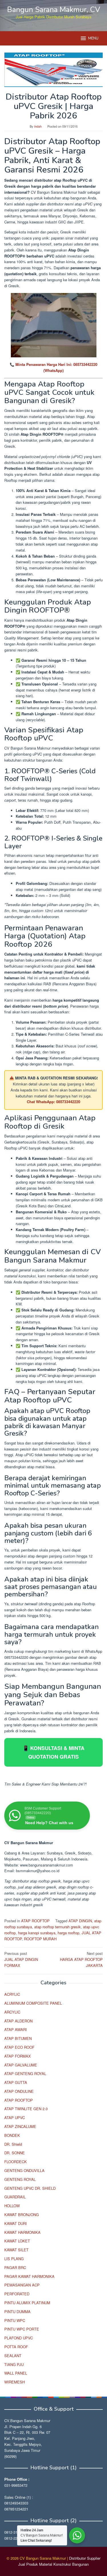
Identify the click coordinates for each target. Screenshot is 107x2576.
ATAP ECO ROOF (19, 2047)
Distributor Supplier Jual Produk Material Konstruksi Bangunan (59, 2561)
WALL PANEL (16, 2373)
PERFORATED (17, 2294)
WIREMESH (15, 2382)
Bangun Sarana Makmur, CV (54, 10)
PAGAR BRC (15, 2267)
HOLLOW (12, 2206)
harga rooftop (68, 1933)
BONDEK (12, 2135)
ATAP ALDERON (18, 2021)
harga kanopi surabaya (37, 1933)
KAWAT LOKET (17, 2241)
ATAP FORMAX (18, 2056)
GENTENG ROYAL (20, 2179)
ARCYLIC (12, 2012)
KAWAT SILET (16, 2250)
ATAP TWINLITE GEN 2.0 (26, 2109)
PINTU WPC (15, 2320)
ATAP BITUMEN (18, 2038)
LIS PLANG (14, 2259)
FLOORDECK (16, 2162)
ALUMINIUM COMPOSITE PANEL (33, 2003)
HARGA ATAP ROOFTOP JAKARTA (81, 1959)
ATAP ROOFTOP (35, 1921)
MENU (93, 38)
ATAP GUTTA (16, 2082)
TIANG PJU (14, 2364)
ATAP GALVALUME (21, 2065)
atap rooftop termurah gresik (57, 1927)
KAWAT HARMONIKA (22, 2232)
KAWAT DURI (16, 2223)
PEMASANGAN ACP (22, 2285)
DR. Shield (13, 2144)
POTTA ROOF (16, 2347)
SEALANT (13, 2356)
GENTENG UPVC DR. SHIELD (30, 2188)
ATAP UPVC (15, 2118)
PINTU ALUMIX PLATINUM (27, 2303)
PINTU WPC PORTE (22, 2329)
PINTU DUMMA (17, 2312)
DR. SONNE (15, 2153)
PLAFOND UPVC (19, 2338)
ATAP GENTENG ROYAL (25, 2073)
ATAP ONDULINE (19, 2091)
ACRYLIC (12, 1994)
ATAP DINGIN (80, 1921)
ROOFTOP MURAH (40, 1939)
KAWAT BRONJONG (22, 2215)
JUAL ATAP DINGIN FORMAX (21, 1959)
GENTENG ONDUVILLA (24, 2170)
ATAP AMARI (16, 2029)
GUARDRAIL (15, 2197)
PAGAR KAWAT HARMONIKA (29, 2276)
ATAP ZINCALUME (20, 2126)
